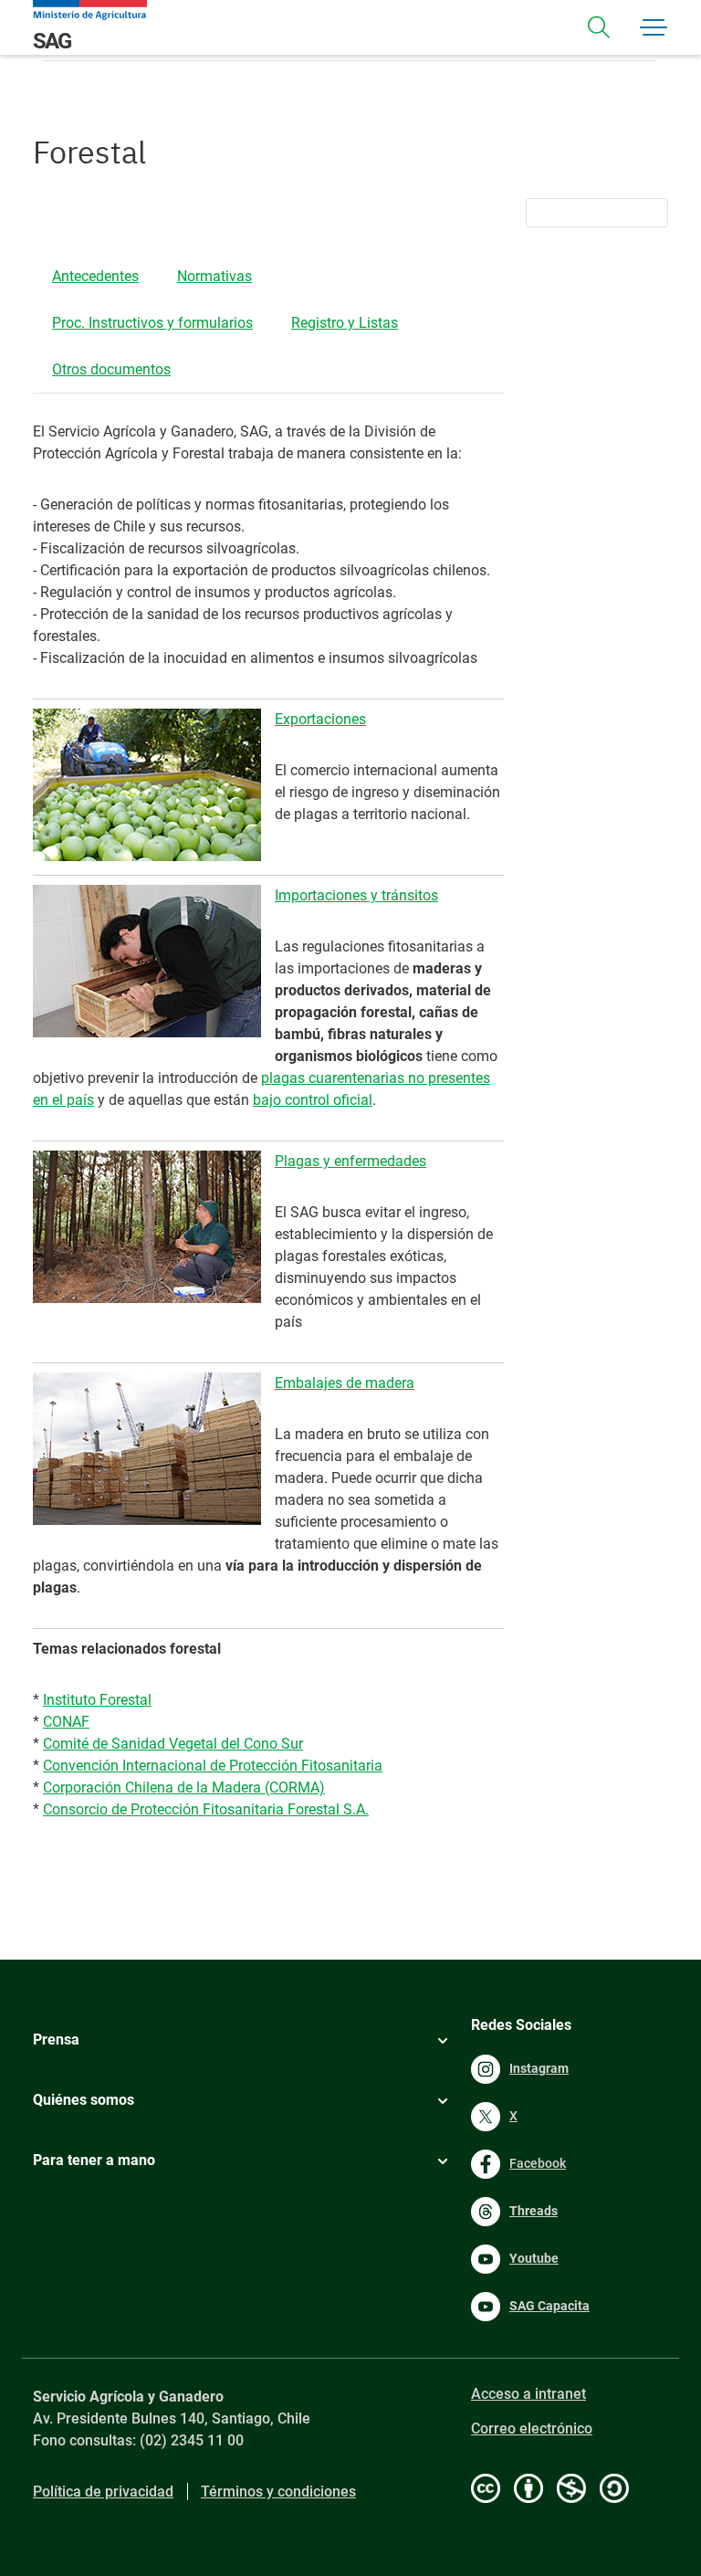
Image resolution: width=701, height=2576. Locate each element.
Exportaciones (320, 719)
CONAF (66, 1722)
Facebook (538, 2163)
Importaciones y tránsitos (356, 895)
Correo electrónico (532, 2429)
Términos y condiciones (278, 2492)
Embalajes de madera (345, 1383)
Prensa (56, 2040)
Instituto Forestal (97, 1700)
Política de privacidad (103, 2492)
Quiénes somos (84, 2100)
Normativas (214, 276)
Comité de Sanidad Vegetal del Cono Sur (173, 1744)
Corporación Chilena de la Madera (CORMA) (184, 1787)
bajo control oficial (313, 1100)
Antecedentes (95, 276)
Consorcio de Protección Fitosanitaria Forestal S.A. (206, 1809)
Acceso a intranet (528, 2394)
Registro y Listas (345, 323)
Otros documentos (111, 369)
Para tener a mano (94, 2160)
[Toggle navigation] (599, 27)
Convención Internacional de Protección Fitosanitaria (213, 1766)
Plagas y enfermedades (350, 1161)
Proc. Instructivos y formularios (152, 323)
